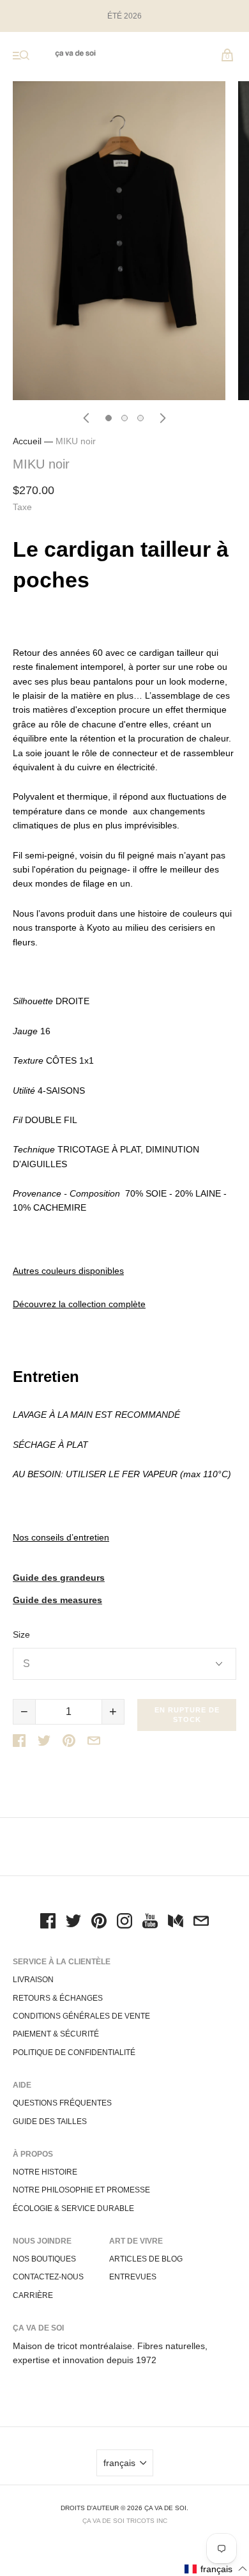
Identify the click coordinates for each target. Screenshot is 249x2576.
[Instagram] (124, 1923)
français (119, 2463)
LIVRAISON (33, 1980)
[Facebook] (48, 1923)
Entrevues (133, 2277)
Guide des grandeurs (59, 1578)
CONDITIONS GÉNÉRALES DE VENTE (81, 2016)
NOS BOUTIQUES (44, 2259)
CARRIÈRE (33, 2295)
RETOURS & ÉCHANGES (58, 1998)
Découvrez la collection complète (79, 1304)
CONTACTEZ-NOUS (48, 2277)
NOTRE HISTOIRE (45, 2172)
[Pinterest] (99, 1923)
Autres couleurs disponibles (68, 1271)
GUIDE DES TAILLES (50, 2122)
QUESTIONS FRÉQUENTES (62, 2103)
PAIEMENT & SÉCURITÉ (56, 2034)
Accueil (27, 441)
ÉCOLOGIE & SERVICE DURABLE (73, 2208)
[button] (216, 2569)
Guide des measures (57, 1600)
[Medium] (176, 1923)
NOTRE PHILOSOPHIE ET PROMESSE (81, 2190)
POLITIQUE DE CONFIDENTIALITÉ (74, 2052)
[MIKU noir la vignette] (109, 418)
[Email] (201, 1923)
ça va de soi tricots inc (125, 2521)
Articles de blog (146, 2259)
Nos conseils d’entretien (61, 1537)
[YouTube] (150, 1923)
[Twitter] (73, 1923)
